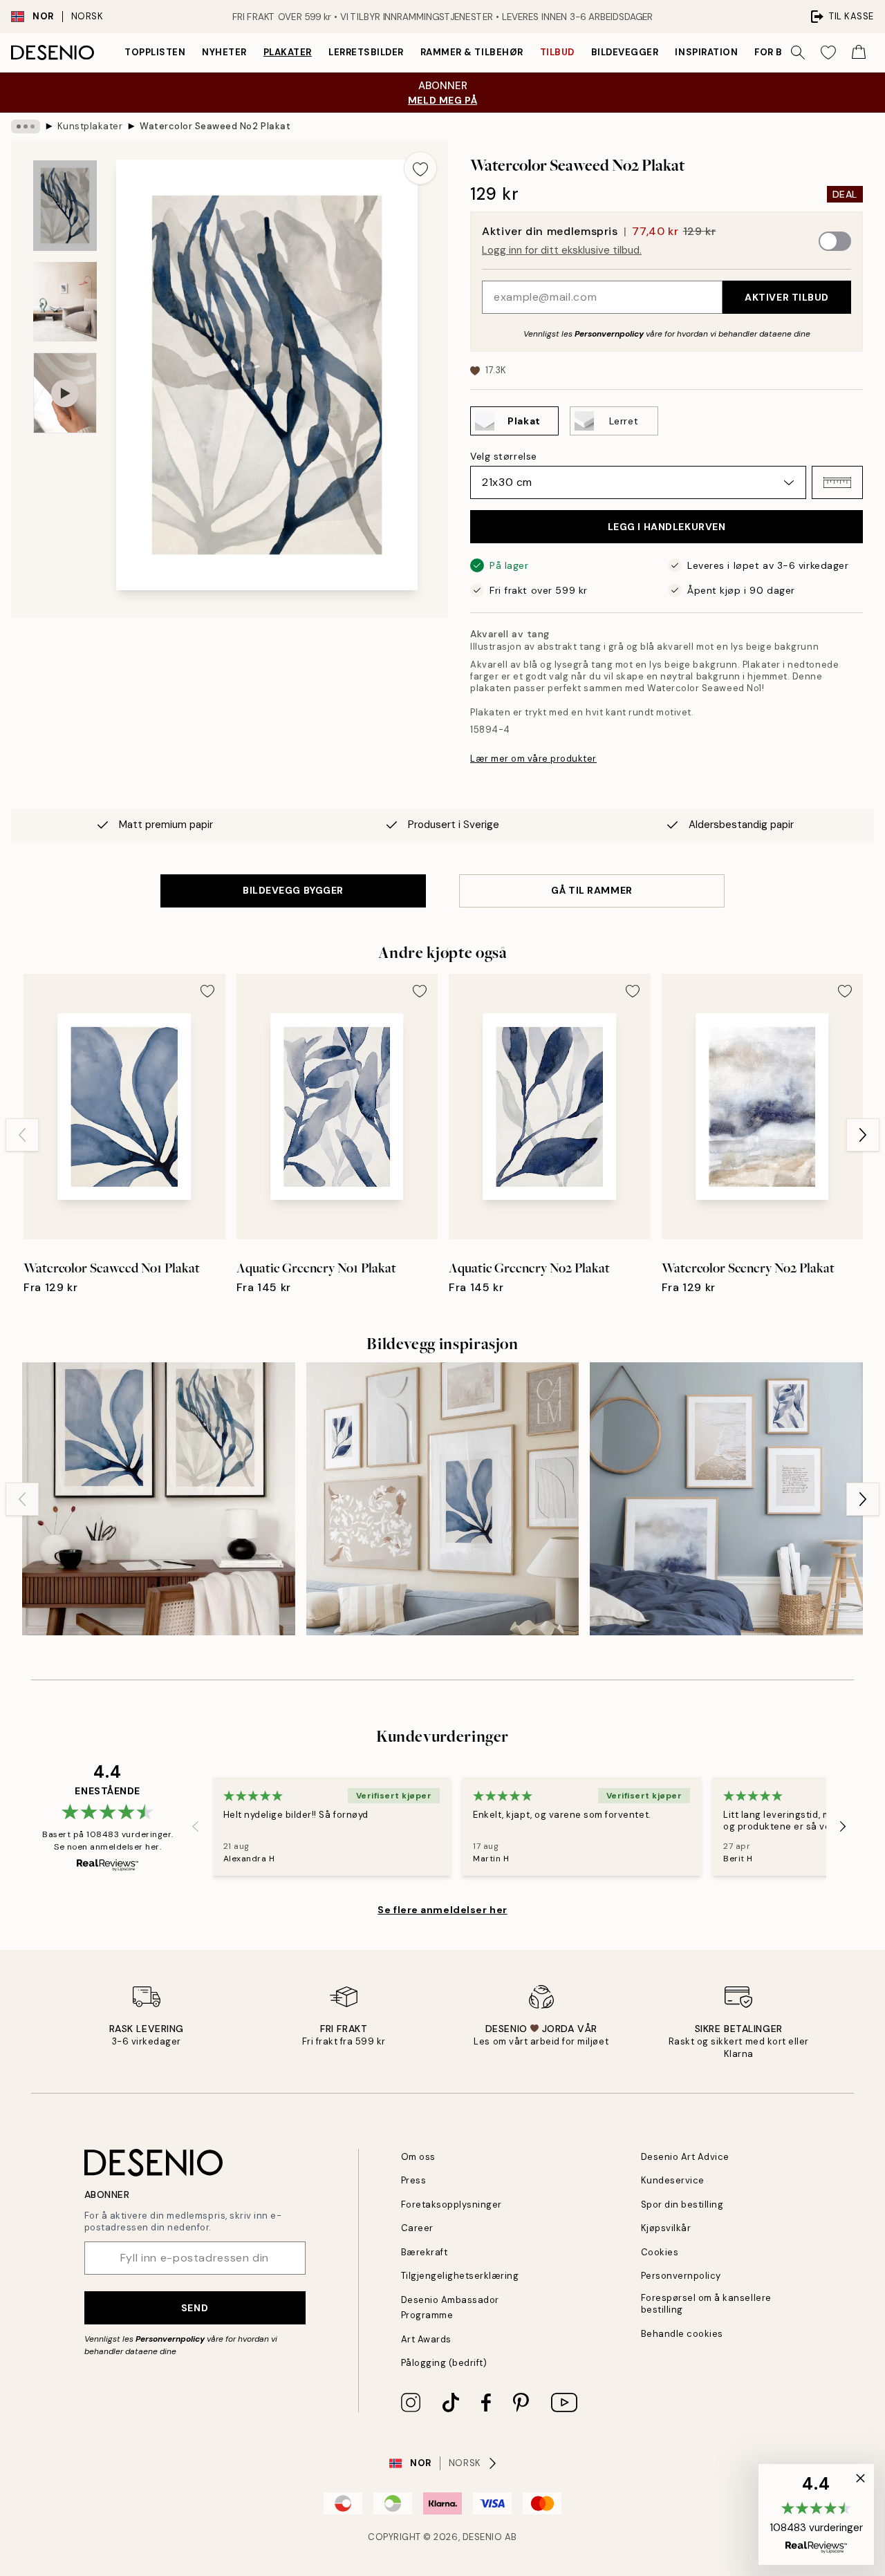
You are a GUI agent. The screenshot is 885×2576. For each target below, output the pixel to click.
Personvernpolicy (609, 334)
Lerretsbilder (366, 52)
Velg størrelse (504, 456)
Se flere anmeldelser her (442, 1910)
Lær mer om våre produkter (533, 759)
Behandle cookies (682, 2334)
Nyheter (224, 52)
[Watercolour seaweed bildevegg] (159, 1499)
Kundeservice (673, 2180)
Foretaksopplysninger (451, 2204)
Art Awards (426, 2339)
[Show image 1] (65, 206)
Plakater (288, 52)
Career (417, 2228)
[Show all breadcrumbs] (26, 126)
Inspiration (706, 52)
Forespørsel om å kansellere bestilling (706, 2304)
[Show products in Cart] (859, 53)
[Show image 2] (65, 302)
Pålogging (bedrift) (444, 2363)
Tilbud (557, 52)
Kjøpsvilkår (666, 2228)
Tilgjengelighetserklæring (460, 2276)
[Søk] (798, 53)
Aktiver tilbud (787, 297)
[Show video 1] (65, 393)
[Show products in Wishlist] (828, 53)
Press (414, 2180)
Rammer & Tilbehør (472, 52)
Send (195, 2308)
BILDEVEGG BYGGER (293, 890)
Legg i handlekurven (667, 527)
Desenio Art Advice (685, 2157)
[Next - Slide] (863, 1135)
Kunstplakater (90, 126)
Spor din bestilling (682, 2204)
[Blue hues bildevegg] (443, 1499)
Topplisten (155, 52)
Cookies (660, 2252)
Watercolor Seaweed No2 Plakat (215, 126)
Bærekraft (425, 2252)
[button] (837, 482)
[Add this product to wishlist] (420, 168)
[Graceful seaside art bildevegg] (726, 1499)
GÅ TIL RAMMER (591, 890)
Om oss (418, 2157)
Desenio (483, 2537)
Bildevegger (625, 52)
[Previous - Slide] (22, 1135)
